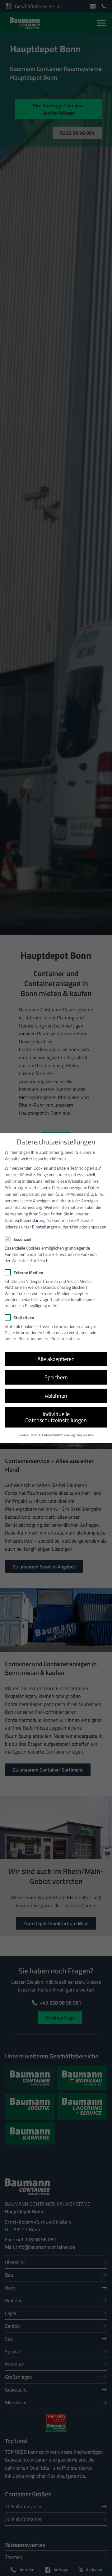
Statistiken (24, 1318)
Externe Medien (28, 1272)
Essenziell (23, 1239)
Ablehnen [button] (56, 1396)
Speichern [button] (56, 1377)
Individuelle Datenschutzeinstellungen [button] (56, 1417)
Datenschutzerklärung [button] (58, 1435)
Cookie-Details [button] (29, 1435)
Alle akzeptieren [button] (56, 1359)
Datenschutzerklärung (25, 1220)
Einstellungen (45, 1227)
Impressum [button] (85, 1435)
